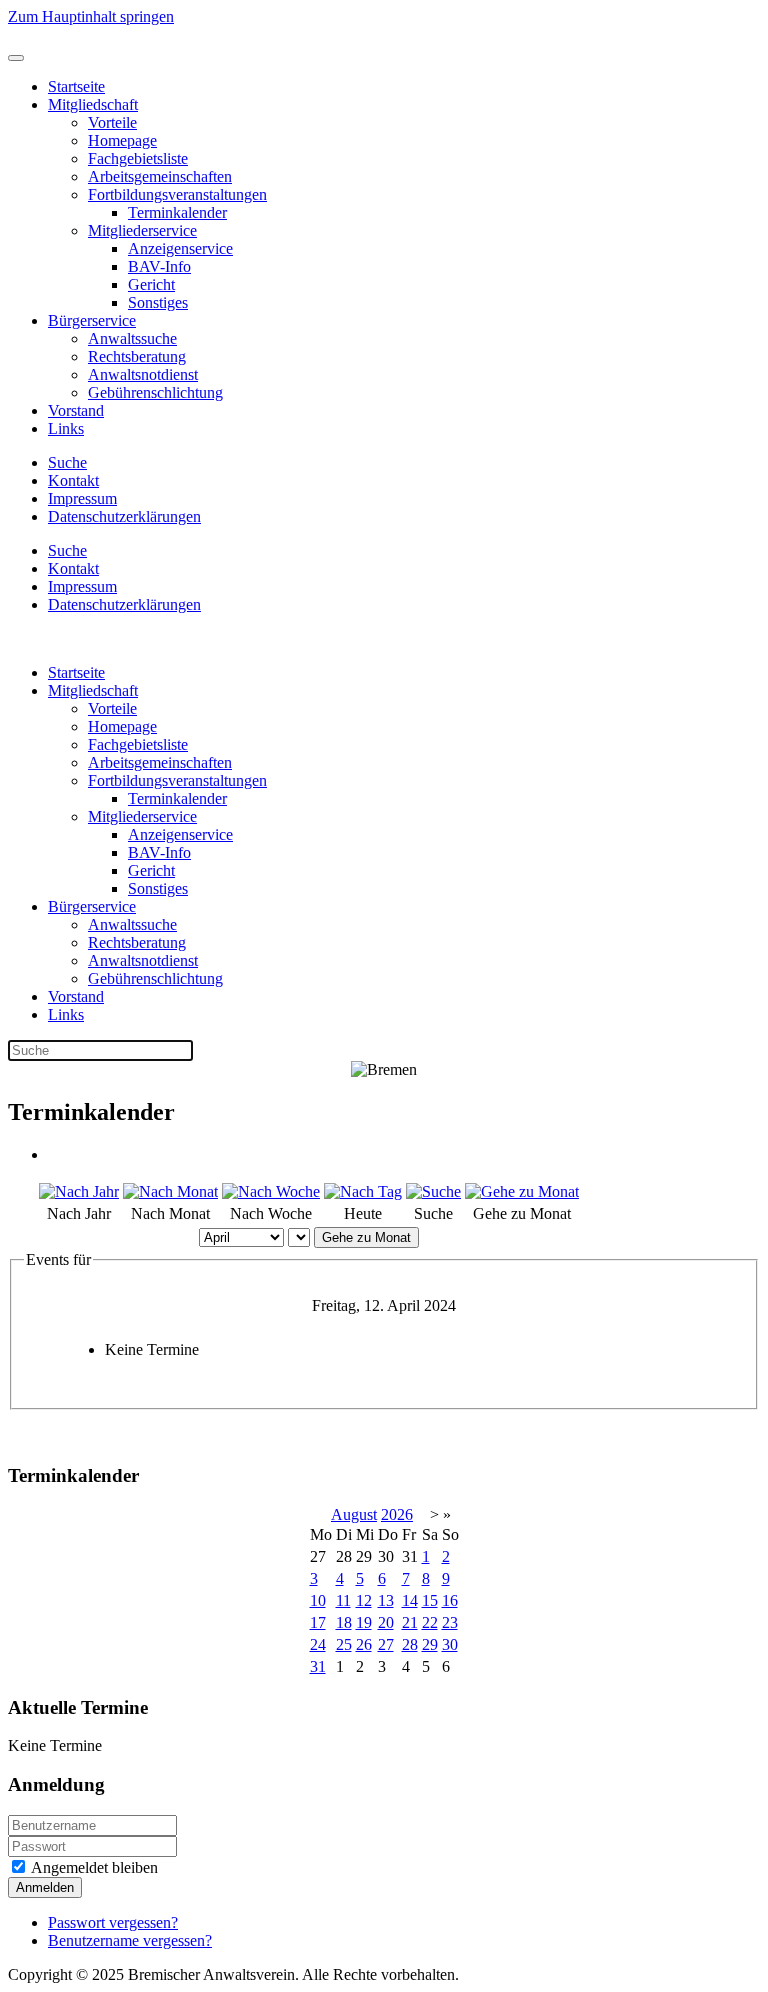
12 (364, 1600)
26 (364, 1644)
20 (386, 1622)
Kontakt (73, 480)
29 (430, 1644)
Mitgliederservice (142, 230)
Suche (67, 462)
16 (450, 1600)
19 (364, 1622)
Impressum (82, 498)
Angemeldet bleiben (93, 1867)
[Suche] (433, 1191)
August (354, 1514)
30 (450, 1644)
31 (318, 1666)
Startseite (76, 86)
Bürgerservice (92, 320)
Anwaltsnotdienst (143, 374)
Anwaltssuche (132, 338)
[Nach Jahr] (79, 1191)
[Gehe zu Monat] (522, 1191)
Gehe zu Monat (366, 1237)
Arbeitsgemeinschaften (160, 176)
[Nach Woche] (271, 1191)
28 (410, 1644)
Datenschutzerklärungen (124, 516)
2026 (397, 1514)
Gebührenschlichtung (155, 392)
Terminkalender (177, 212)
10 (318, 1600)
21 (410, 1622)
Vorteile (112, 122)
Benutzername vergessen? (130, 1940)
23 (450, 1622)
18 (344, 1622)
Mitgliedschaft (93, 104)
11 (343, 1600)
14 (410, 1600)
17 (318, 1622)
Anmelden (45, 1887)
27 (386, 1644)
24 (318, 1644)
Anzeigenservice (180, 248)
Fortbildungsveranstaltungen (177, 194)
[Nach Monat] (170, 1191)
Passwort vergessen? (113, 1922)
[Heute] (363, 1191)
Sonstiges (158, 302)
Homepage (122, 140)
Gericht (151, 284)
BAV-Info (159, 266)
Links (66, 428)
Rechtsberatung (137, 356)
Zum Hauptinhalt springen (91, 16)
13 (386, 1600)
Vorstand (76, 410)
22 (430, 1622)
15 (430, 1600)
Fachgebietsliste (138, 158)
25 (344, 1644)
